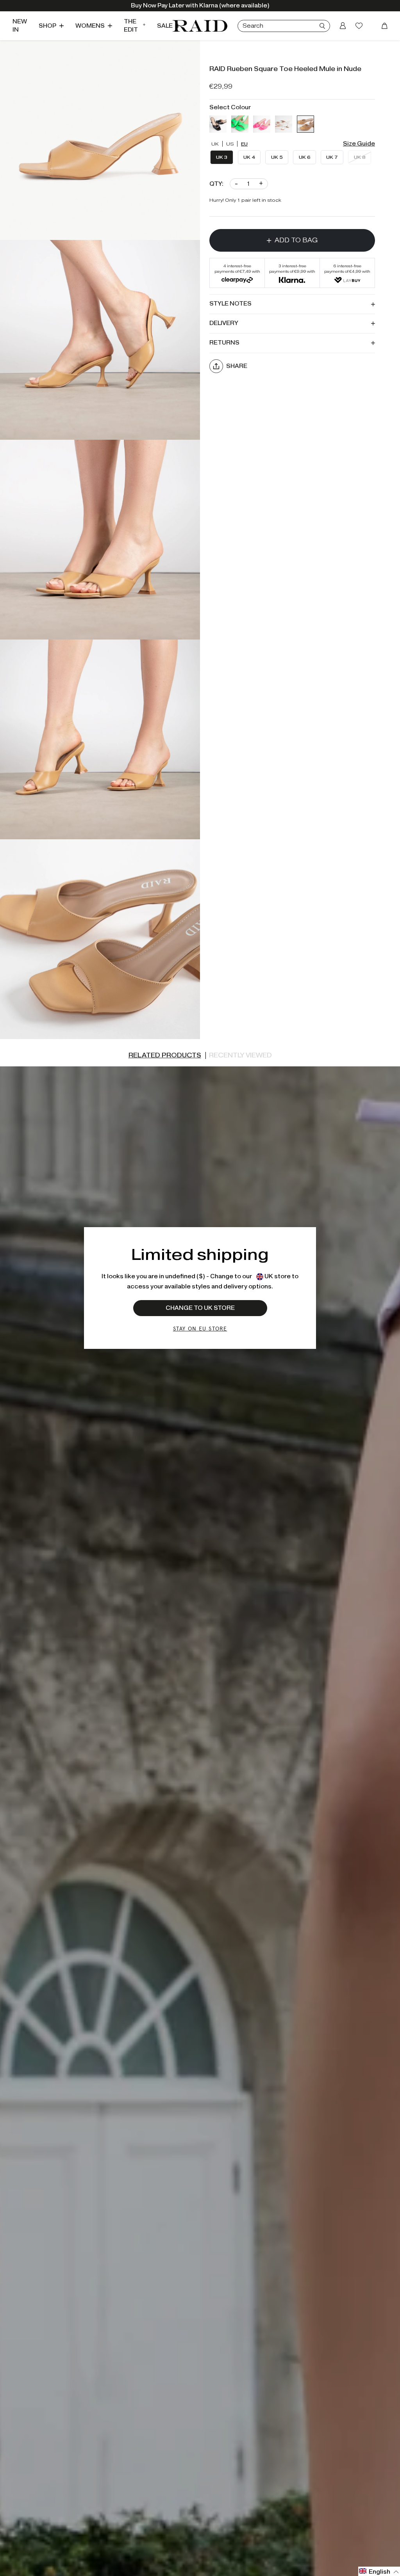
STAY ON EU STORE (200, 1328)
